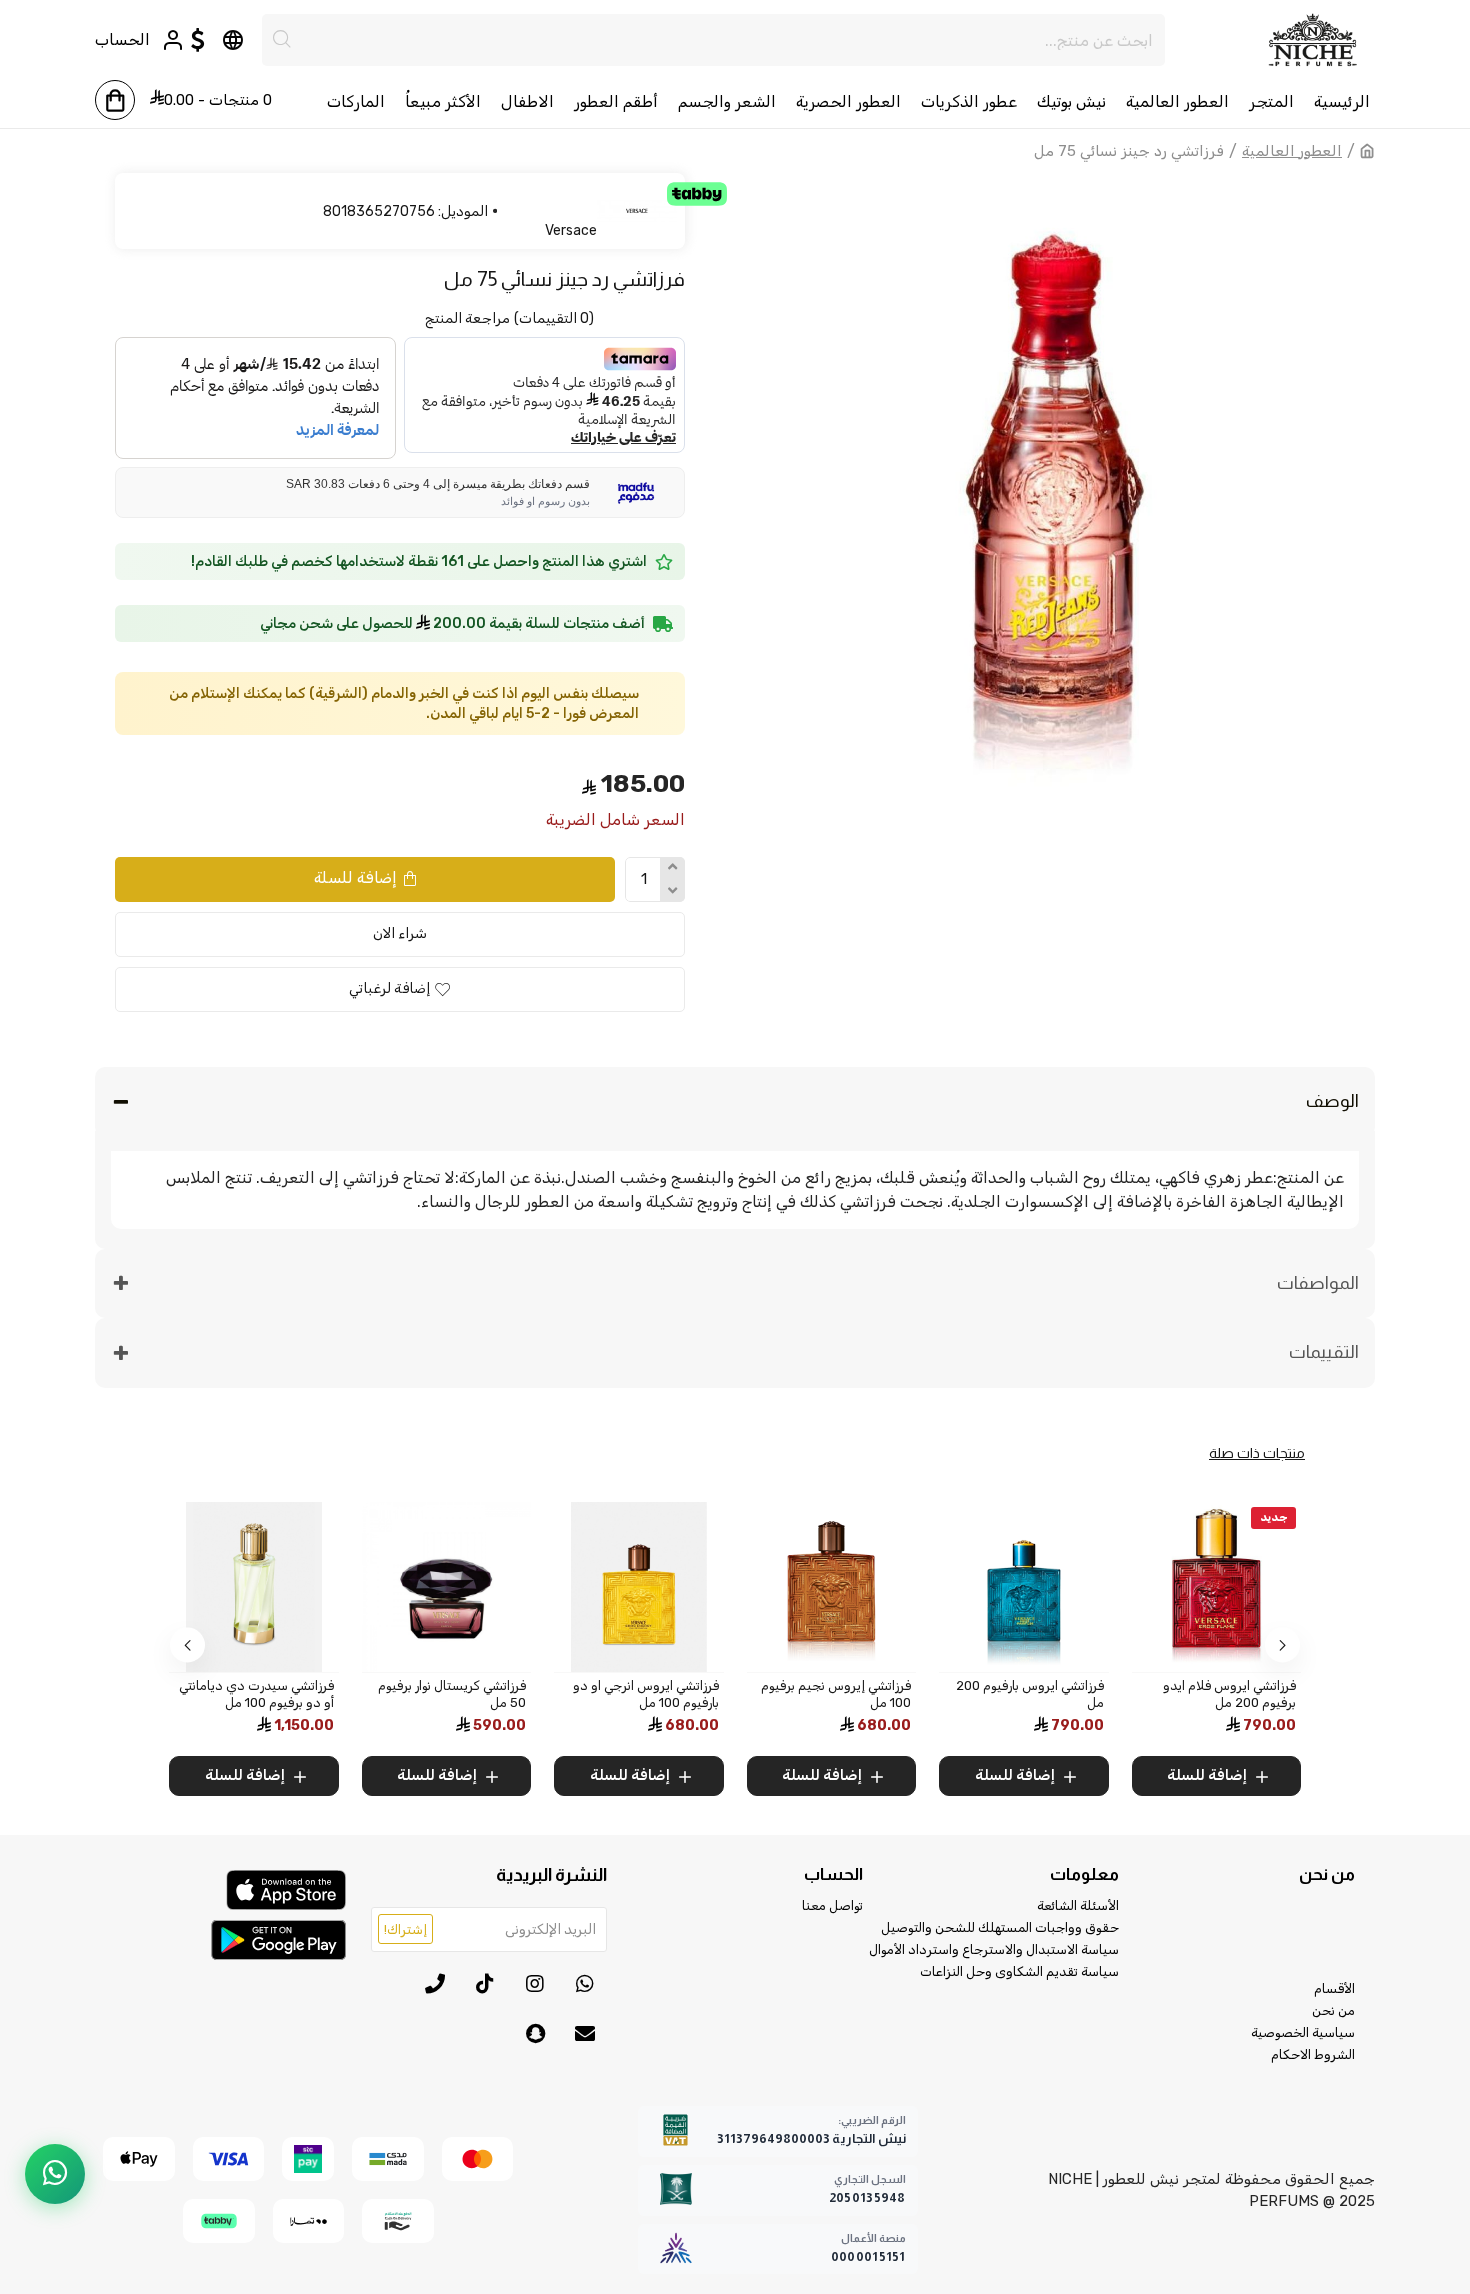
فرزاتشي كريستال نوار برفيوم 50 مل (365, 1694)
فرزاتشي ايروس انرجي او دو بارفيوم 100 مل (559, 1694)
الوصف (1332, 1101)
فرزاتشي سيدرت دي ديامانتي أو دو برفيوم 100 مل (169, 1694)
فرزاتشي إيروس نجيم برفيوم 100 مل (749, 1694)
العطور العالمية (1292, 151)
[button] (1282, 1644)
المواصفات (1318, 1283)
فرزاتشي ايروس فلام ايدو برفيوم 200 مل (1142, 1694)
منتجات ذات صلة (1257, 1453)
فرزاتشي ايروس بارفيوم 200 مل (943, 1694)
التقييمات (1324, 1352)
